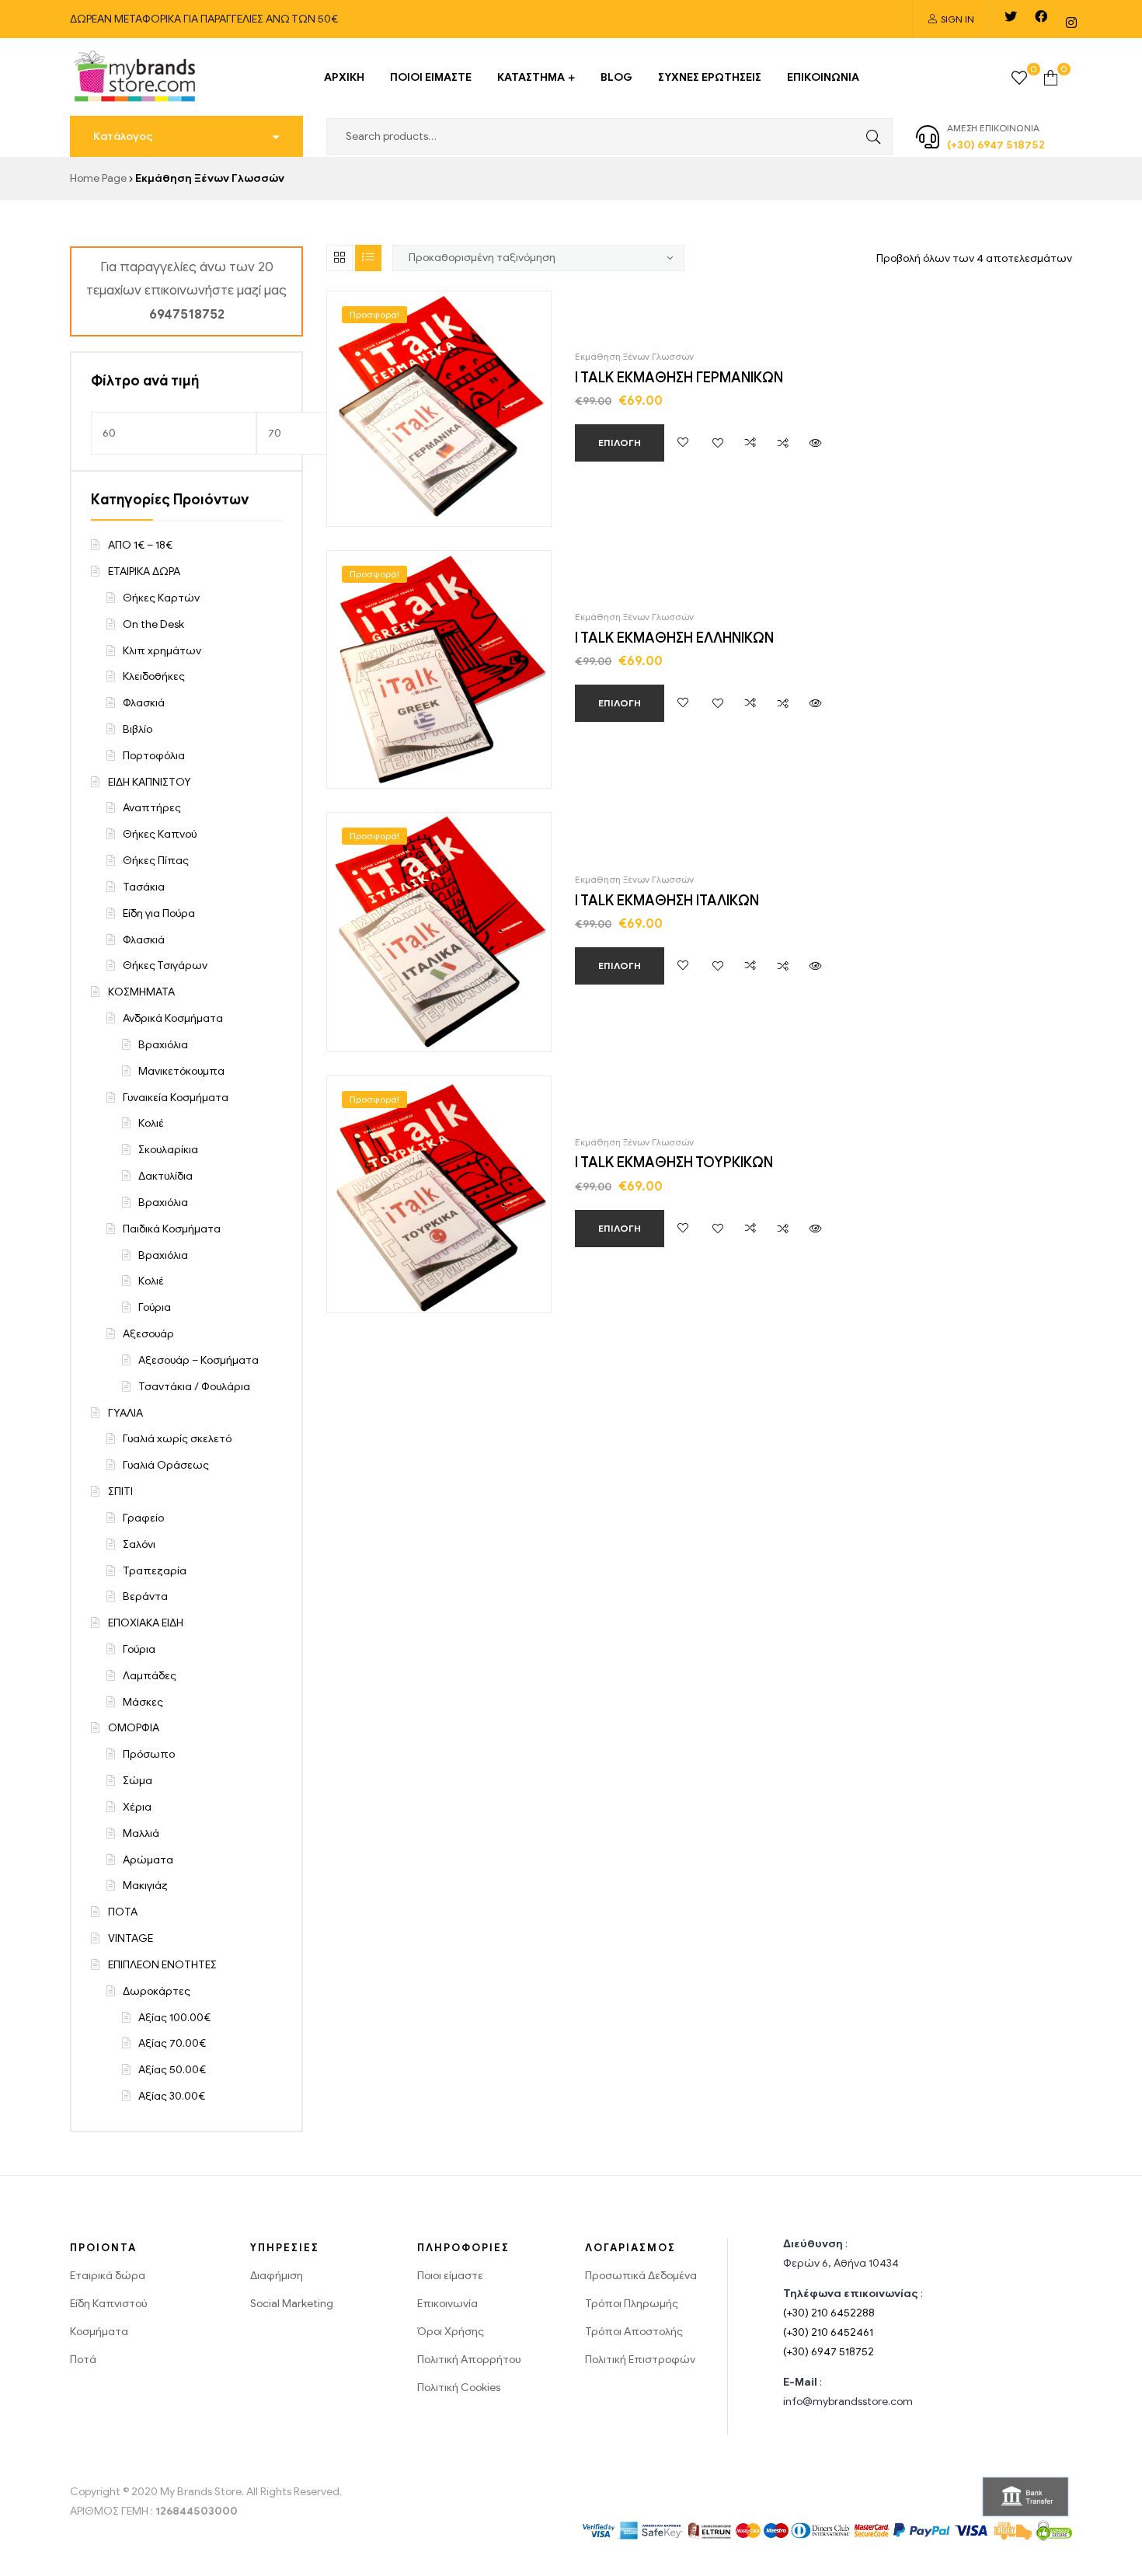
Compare (750, 443)
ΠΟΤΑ (123, 1912)
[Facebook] (1041, 16)
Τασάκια (144, 887)
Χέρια (137, 1807)
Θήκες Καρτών (161, 598)
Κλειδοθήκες (154, 676)
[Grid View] (339, 258)
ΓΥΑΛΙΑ (125, 1413)
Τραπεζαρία (155, 1571)
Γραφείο (143, 1518)
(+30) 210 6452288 (829, 2313)
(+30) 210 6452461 (828, 2332)
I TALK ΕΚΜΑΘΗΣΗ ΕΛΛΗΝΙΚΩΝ (674, 638)
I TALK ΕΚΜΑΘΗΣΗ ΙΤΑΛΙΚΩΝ (667, 901)
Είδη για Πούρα (159, 913)
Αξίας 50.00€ (172, 2070)
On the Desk (153, 624)
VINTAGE (131, 1938)
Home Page (98, 178)
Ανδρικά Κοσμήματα (173, 1018)
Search (869, 136)
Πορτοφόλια (154, 756)
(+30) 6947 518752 (829, 2352)
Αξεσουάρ (148, 1334)
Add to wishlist (718, 443)
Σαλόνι (139, 1544)
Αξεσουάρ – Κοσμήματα (198, 1360)
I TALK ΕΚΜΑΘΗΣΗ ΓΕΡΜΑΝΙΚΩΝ (679, 378)
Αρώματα (148, 1860)
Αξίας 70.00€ (172, 2043)
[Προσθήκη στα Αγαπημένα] (683, 443)
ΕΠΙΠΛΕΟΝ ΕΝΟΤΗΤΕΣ (162, 1965)
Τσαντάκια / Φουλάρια (194, 1387)
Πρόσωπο (149, 1754)
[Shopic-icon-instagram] (1071, 23)
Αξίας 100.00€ (174, 2018)
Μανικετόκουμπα (181, 1071)
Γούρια (155, 1307)
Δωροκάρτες (157, 1991)
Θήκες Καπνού (160, 834)
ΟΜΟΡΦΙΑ (134, 1728)
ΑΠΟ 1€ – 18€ (140, 545)
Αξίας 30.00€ (172, 2096)
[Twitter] (1011, 16)
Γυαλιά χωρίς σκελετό (177, 1439)
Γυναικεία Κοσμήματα (176, 1098)
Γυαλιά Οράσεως (166, 1465)
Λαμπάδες (150, 1676)
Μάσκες (143, 1702)
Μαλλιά (141, 1834)
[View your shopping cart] (1051, 77)
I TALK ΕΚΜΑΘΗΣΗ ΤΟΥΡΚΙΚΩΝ (674, 1163)
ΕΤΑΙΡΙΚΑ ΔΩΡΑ (144, 572)
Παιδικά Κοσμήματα (172, 1229)
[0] (1019, 77)
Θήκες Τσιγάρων (165, 966)
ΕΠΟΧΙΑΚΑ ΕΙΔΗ (146, 1623)
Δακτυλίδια (165, 1176)
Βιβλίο (138, 729)
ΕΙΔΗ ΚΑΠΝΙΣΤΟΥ (150, 782)
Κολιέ (151, 1123)
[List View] (368, 258)
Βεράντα (145, 1596)
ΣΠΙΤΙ (120, 1492)
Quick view (816, 443)
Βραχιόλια (163, 1045)
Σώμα (138, 1781)
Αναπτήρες (152, 808)
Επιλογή (620, 443)
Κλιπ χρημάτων (162, 651)
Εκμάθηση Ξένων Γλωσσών (634, 356)
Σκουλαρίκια (168, 1150)
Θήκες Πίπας (156, 861)
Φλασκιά (144, 703)
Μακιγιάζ (145, 1886)
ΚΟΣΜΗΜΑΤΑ (141, 992)
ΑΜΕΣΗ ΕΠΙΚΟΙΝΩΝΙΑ (993, 128)
